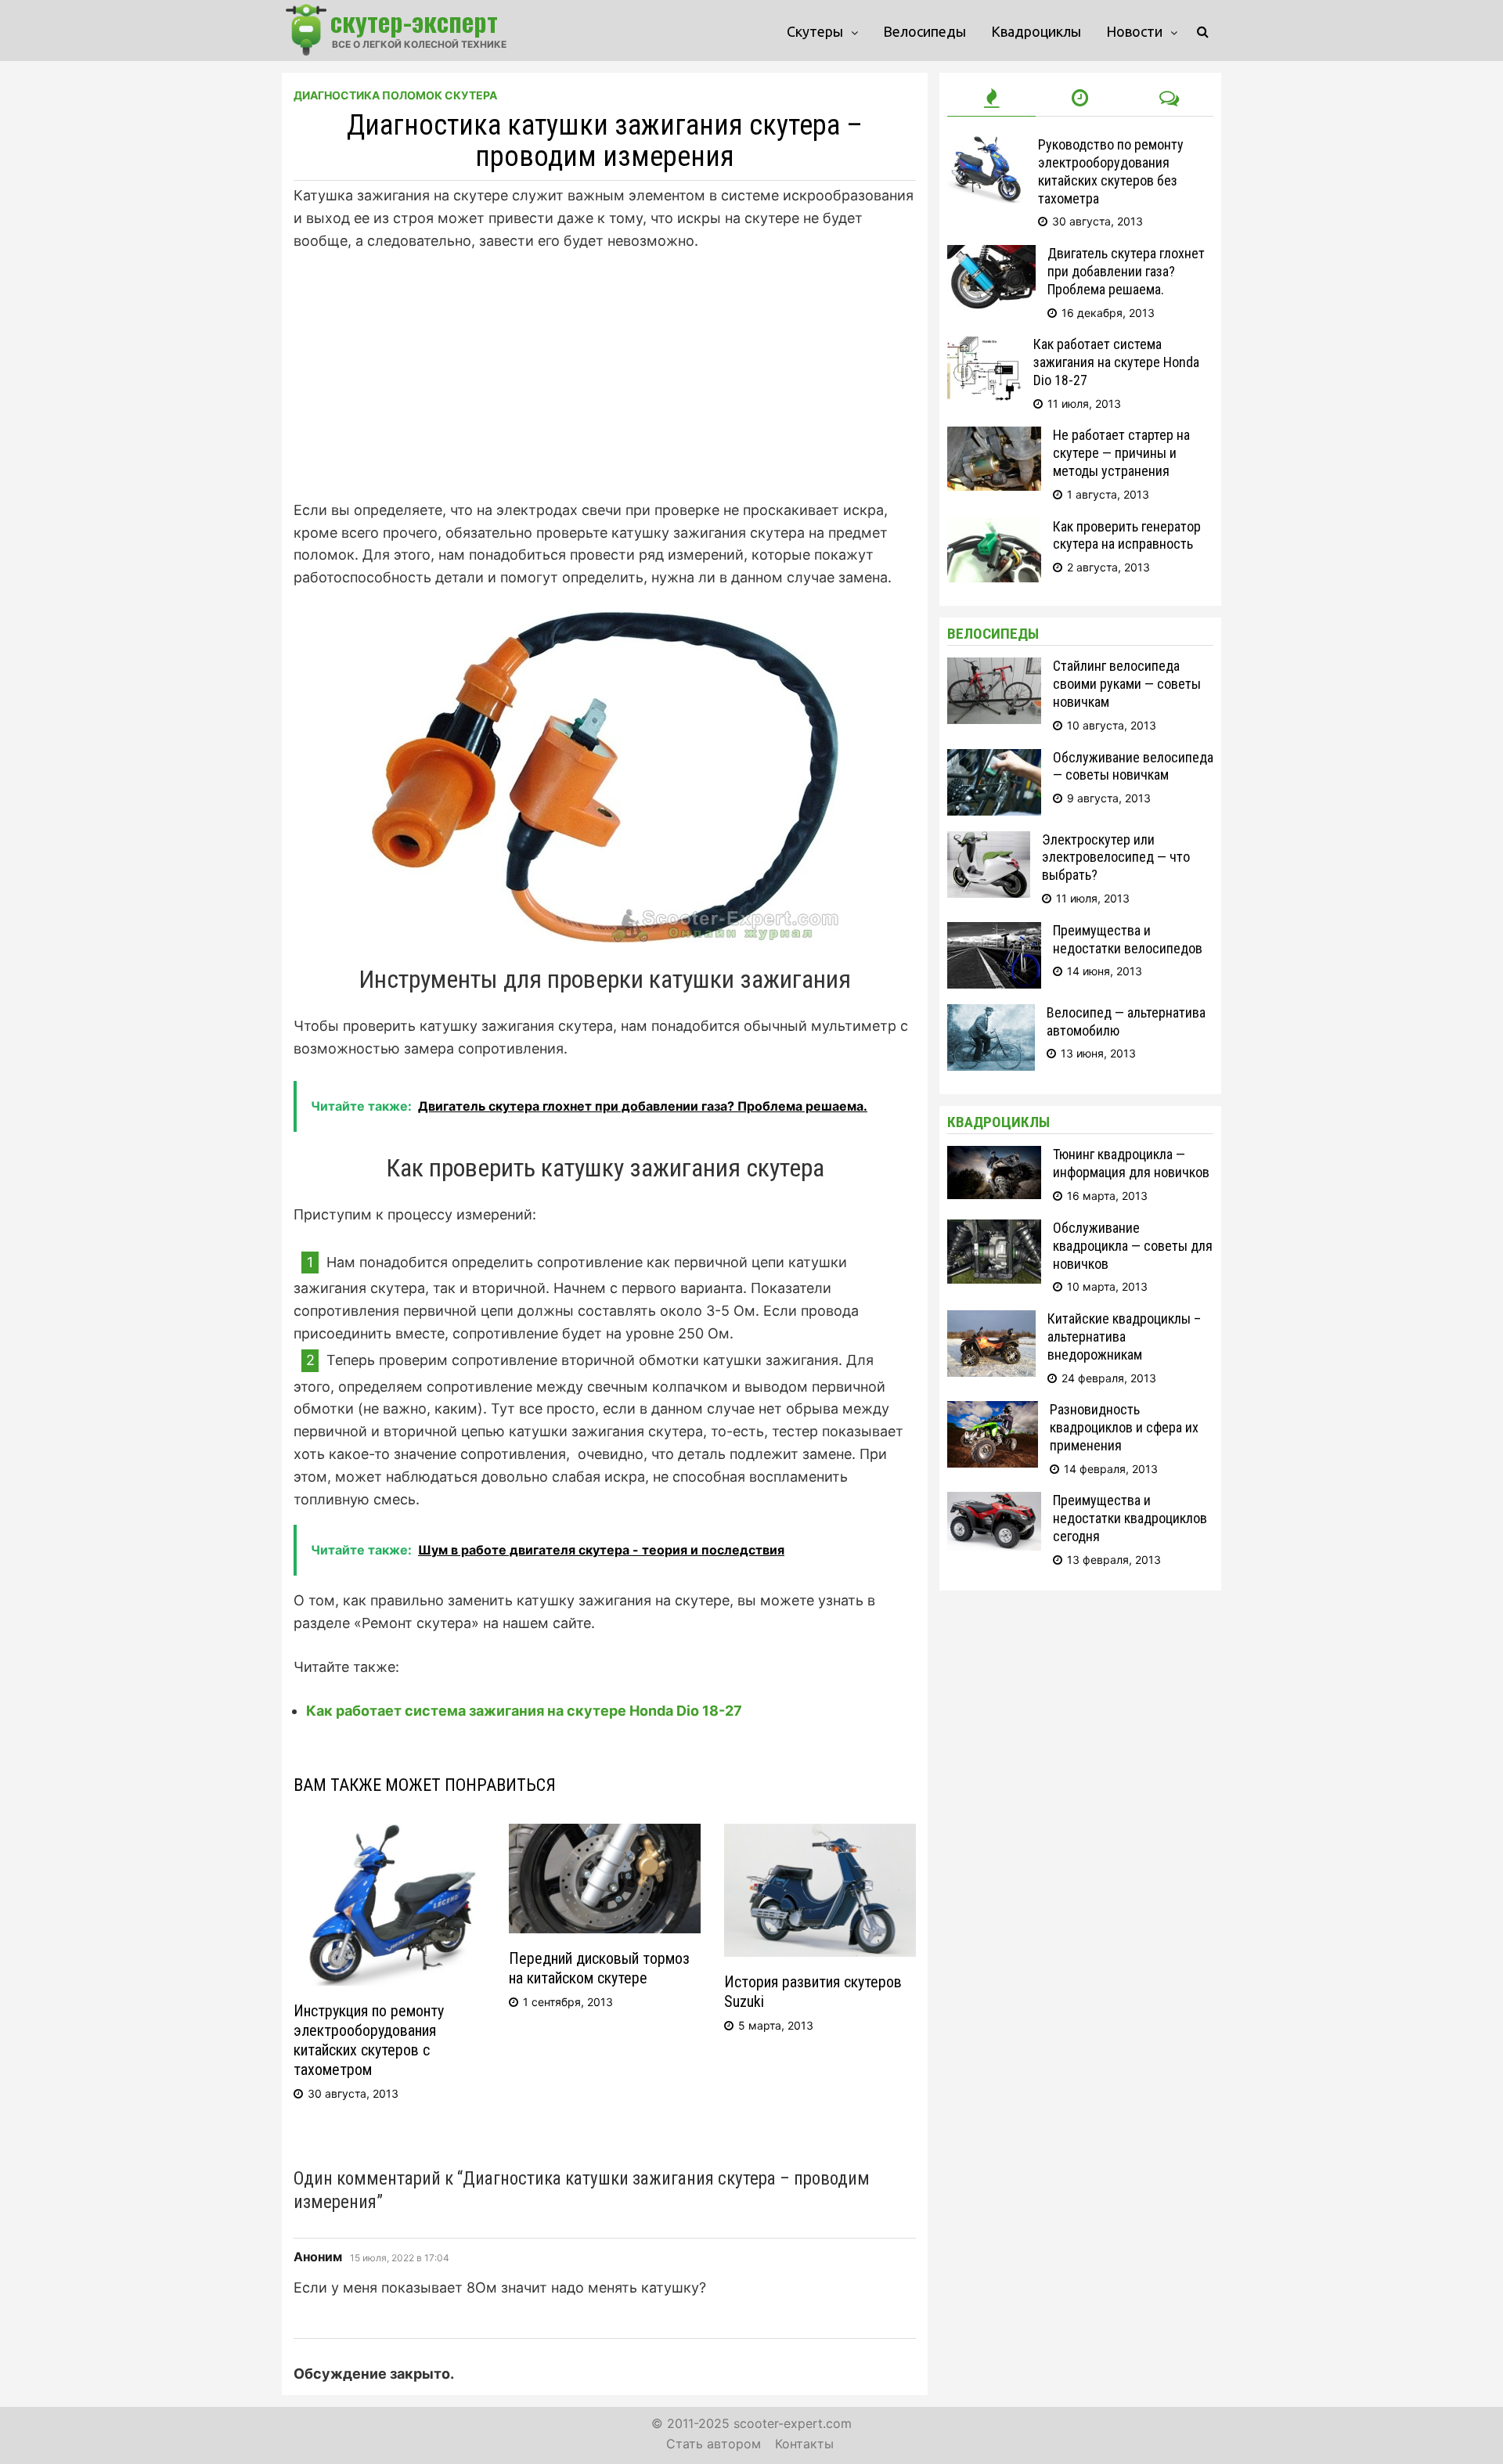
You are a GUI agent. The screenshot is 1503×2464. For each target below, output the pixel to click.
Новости (1134, 31)
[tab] (991, 99)
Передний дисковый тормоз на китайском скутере (599, 1968)
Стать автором (714, 2444)
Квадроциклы (1036, 31)
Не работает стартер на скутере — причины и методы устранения (1121, 453)
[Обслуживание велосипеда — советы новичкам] (994, 759)
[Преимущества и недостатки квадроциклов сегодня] (994, 1502)
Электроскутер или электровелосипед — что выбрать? (1116, 857)
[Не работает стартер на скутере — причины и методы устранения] (994, 436)
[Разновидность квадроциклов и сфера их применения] (993, 1411)
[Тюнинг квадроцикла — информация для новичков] (994, 1156)
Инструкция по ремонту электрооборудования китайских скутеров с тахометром (369, 2040)
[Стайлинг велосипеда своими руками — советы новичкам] (994, 667)
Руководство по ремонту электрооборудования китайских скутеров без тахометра (1111, 171)
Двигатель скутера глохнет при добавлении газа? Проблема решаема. (1126, 271)
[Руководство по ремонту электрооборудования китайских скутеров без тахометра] (987, 146)
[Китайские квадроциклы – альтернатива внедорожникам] (991, 1320)
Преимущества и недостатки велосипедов (1128, 939)
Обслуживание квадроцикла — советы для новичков (1133, 1246)
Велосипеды (925, 31)
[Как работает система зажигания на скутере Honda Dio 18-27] (984, 346)
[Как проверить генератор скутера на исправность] (994, 528)
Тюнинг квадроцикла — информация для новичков (1131, 1163)
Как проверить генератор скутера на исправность (1127, 535)
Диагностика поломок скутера (395, 95)
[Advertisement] (605, 384)
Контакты (804, 2444)
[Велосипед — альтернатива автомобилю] (991, 1014)
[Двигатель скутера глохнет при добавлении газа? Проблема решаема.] (991, 255)
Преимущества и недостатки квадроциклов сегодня (1130, 1518)
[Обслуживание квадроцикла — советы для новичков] (994, 1229)
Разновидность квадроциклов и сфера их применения (1124, 1427)
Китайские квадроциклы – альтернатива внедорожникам (1124, 1336)
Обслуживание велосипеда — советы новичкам (1133, 766)
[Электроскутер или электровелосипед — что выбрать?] (989, 841)
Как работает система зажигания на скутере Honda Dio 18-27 (524, 1711)
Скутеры (815, 31)
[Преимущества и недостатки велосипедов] (994, 932)
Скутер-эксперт (414, 21)
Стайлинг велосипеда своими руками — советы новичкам (1127, 684)
